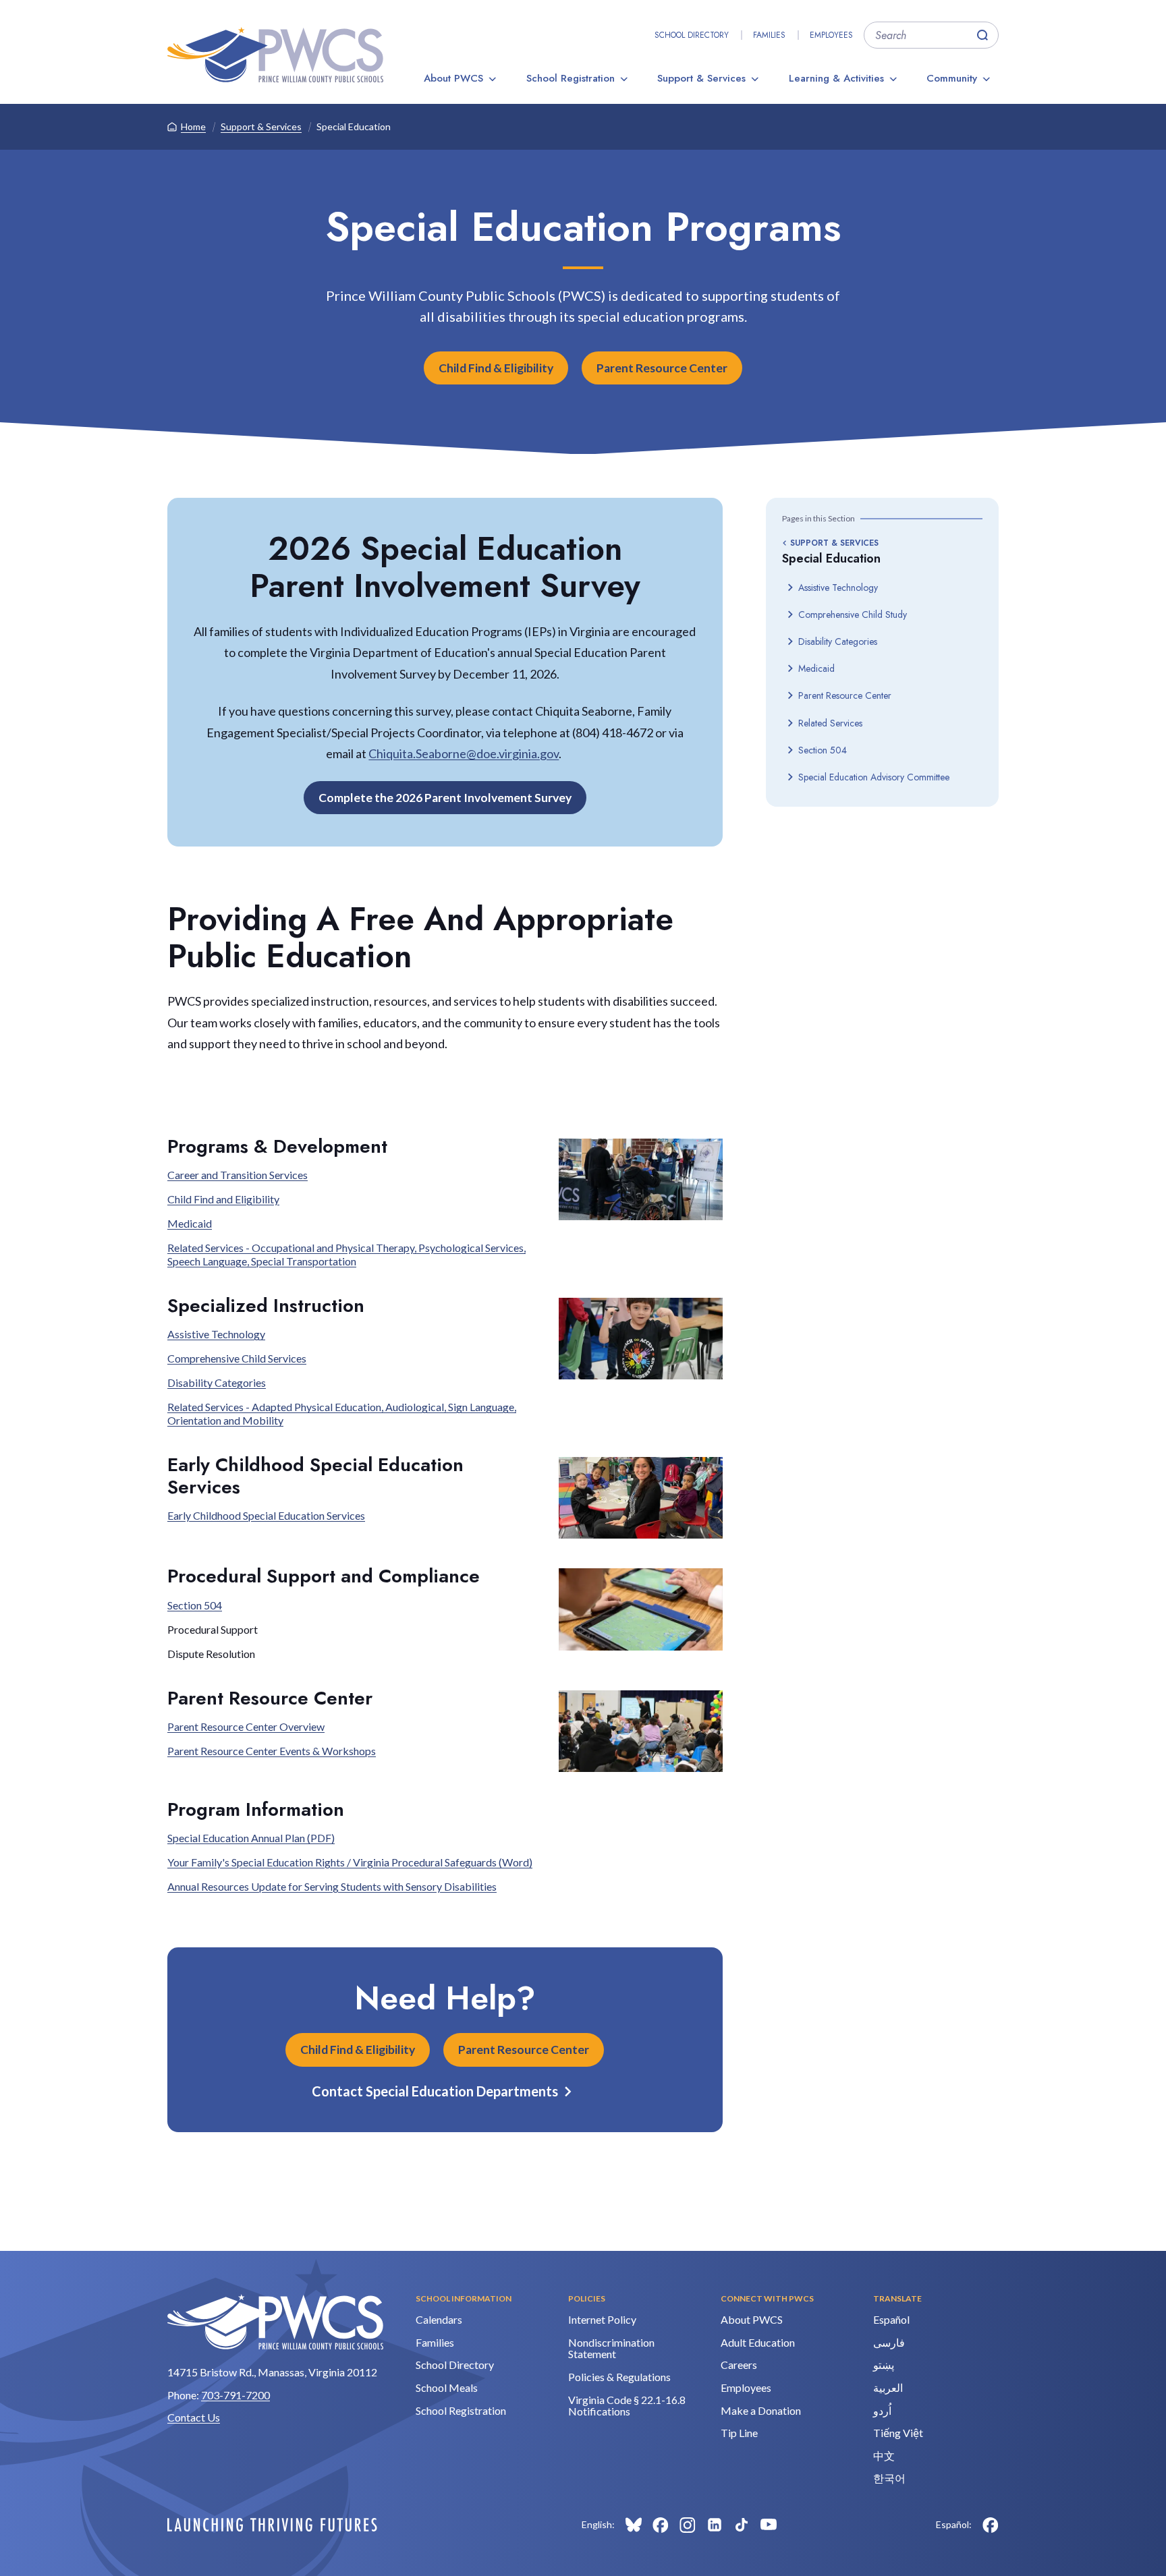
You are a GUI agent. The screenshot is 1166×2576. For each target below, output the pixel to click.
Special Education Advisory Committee (874, 777)
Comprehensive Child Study (853, 614)
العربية (888, 2387)
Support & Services (701, 78)
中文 (884, 2456)
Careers (739, 2365)
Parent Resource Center (662, 368)
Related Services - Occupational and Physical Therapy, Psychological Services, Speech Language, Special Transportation (346, 1254)
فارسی (889, 2342)
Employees (831, 35)
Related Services (830, 723)
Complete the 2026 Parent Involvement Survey (445, 798)
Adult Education (758, 2342)
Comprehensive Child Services (237, 1358)
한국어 (889, 2478)
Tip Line (739, 2433)
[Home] (275, 55)
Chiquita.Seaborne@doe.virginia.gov (464, 753)
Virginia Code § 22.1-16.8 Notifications (627, 2406)
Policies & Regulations (619, 2377)
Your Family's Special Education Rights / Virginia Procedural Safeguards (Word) (350, 1862)
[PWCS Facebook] (661, 2525)
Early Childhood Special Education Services (266, 1515)
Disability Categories (838, 641)
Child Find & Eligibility (496, 368)
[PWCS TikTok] (742, 2525)
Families (769, 35)
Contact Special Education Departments (435, 2091)
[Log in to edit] (272, 2525)
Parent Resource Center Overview (246, 1726)
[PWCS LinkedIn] (715, 2525)
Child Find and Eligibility (223, 1199)
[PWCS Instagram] (688, 2525)
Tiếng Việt (898, 2433)
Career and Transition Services (238, 1175)
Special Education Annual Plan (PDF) (251, 1838)
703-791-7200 (235, 2395)
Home (193, 126)
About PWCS (453, 78)
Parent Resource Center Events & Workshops (272, 1751)
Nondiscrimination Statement (611, 2348)
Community (952, 78)
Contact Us (194, 2417)
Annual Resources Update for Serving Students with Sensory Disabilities (332, 1886)
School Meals (447, 2387)
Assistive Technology (838, 588)
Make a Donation (761, 2410)
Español (891, 2319)
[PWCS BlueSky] (634, 2525)
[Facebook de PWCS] (991, 2525)
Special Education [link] (354, 126)
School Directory (692, 35)
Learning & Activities (836, 78)
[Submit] (982, 35)
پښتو (884, 2365)
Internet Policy (602, 2319)
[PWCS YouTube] (769, 2525)
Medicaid (816, 668)
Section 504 (823, 750)
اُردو (882, 2410)
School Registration (571, 78)
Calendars (439, 2319)
